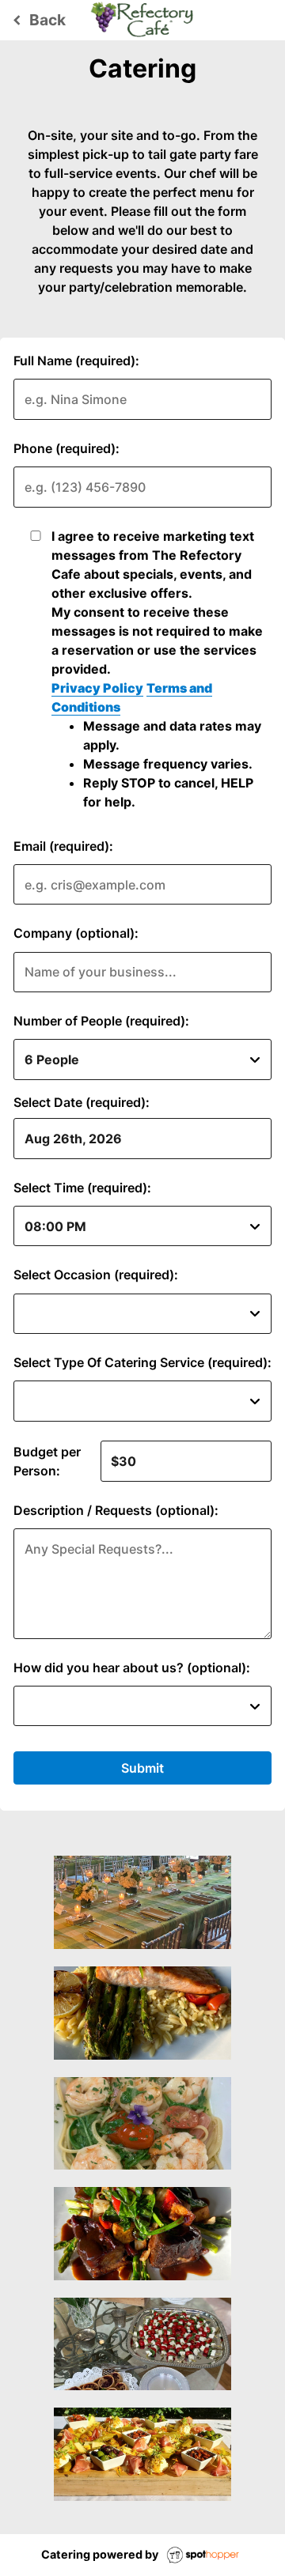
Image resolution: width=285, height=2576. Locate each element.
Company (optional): (76, 933)
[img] (142, 1902)
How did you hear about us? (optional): (132, 1668)
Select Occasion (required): (96, 1275)
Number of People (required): (101, 1021)
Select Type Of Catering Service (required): (142, 1362)
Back (37, 20)
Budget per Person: (47, 1461)
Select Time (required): (82, 1188)
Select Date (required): (82, 1102)
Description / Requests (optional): (116, 1510)
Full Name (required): (76, 361)
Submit (142, 1768)
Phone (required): (66, 448)
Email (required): (63, 846)
